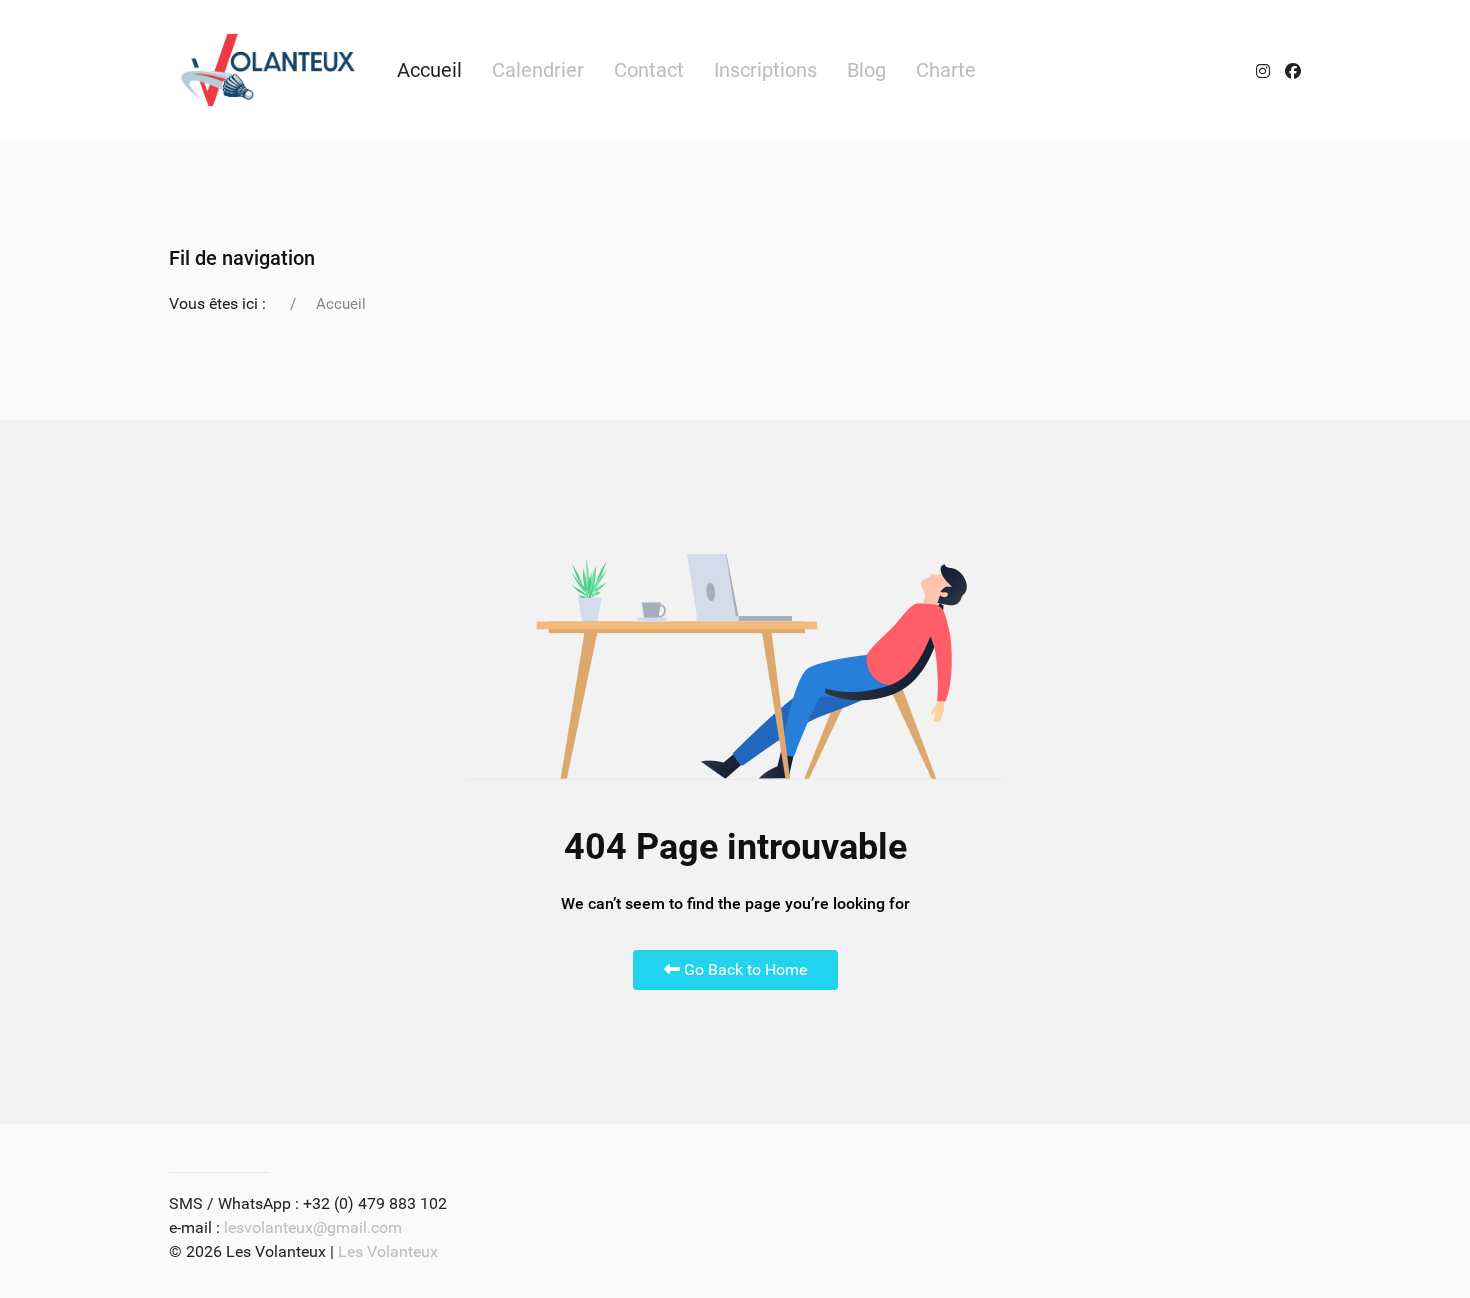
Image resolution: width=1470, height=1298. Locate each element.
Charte (946, 70)
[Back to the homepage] (268, 70)
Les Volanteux (388, 1251)
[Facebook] (1293, 70)
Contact (649, 70)
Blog (866, 70)
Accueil (429, 70)
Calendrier (538, 70)
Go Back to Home (743, 969)
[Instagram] (1263, 70)
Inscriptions (765, 70)
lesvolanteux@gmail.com (313, 1227)
